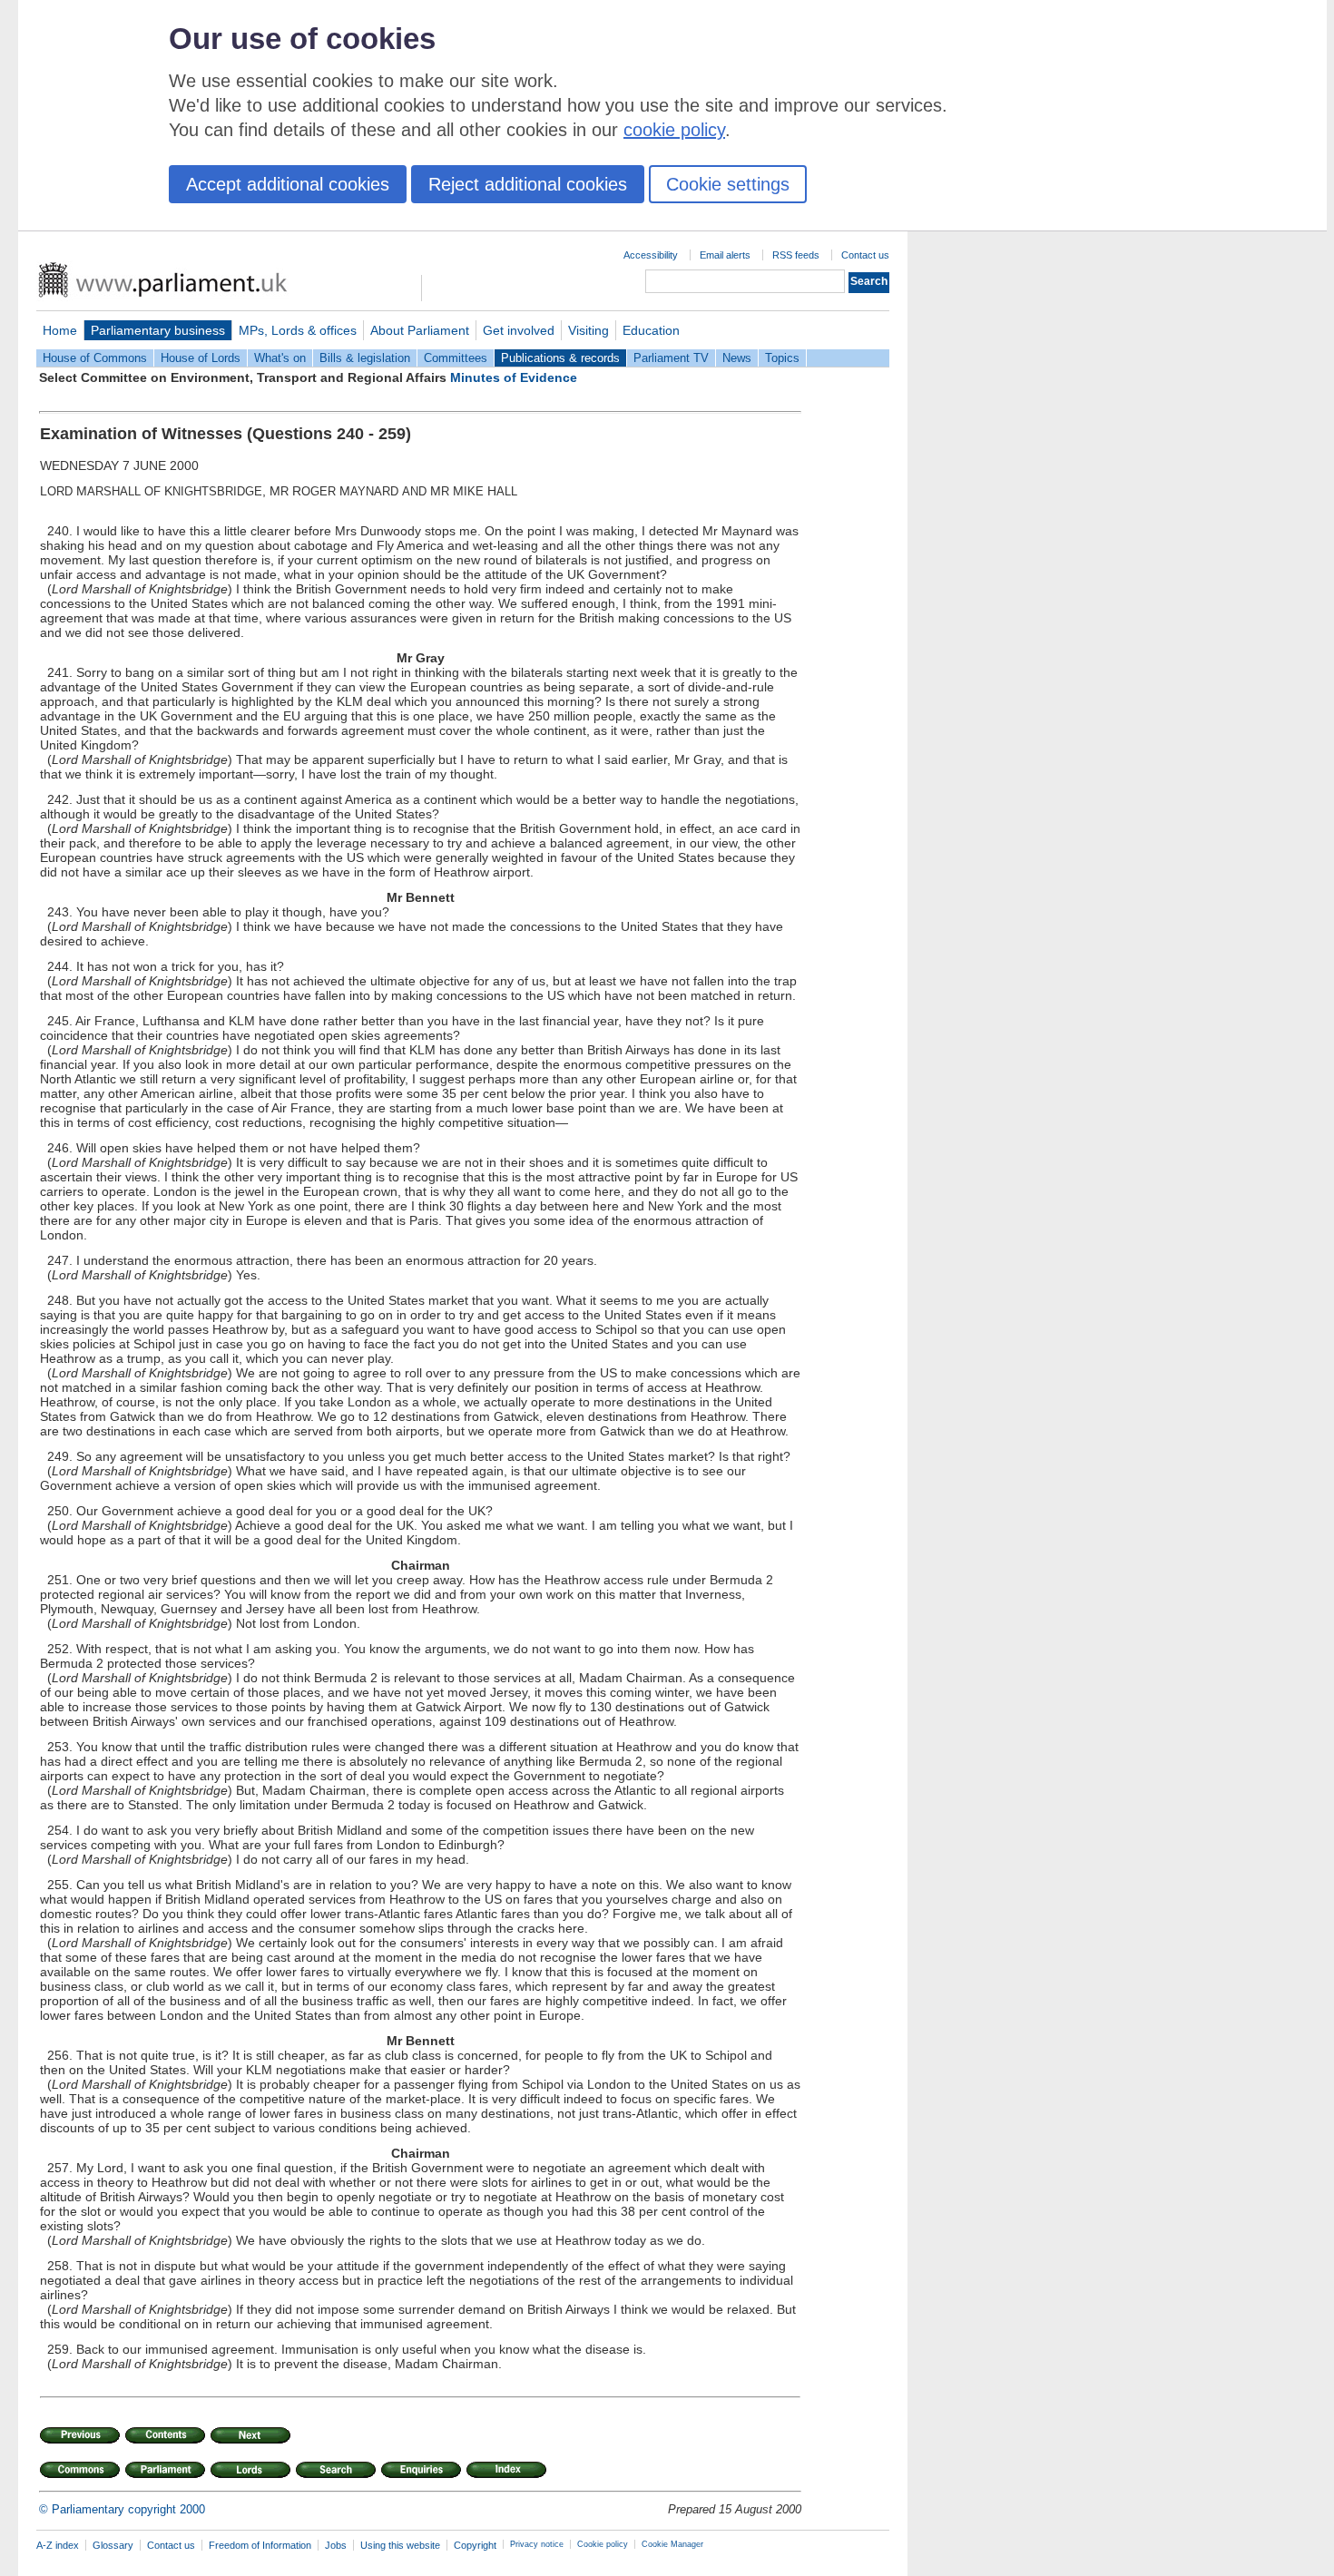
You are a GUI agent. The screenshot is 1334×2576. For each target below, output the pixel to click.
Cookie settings (728, 184)
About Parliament (420, 330)
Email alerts (725, 255)
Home (60, 330)
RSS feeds (796, 255)
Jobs (336, 2545)
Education (651, 330)
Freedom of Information (260, 2545)
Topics (782, 358)
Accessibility (651, 255)
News (737, 358)
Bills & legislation (365, 358)
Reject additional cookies (528, 184)
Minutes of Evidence (514, 377)
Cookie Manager (672, 2544)
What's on (280, 358)
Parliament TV (671, 358)
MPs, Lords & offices (298, 330)
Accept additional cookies (288, 184)
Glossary (113, 2545)
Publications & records (560, 358)
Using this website (400, 2545)
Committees (456, 358)
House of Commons (95, 358)
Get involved (519, 330)
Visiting (589, 330)
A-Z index (58, 2545)
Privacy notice (537, 2544)
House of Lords (201, 358)
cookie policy (674, 130)
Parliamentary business (158, 330)
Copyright (475, 2545)
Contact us (865, 255)
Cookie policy (603, 2544)
